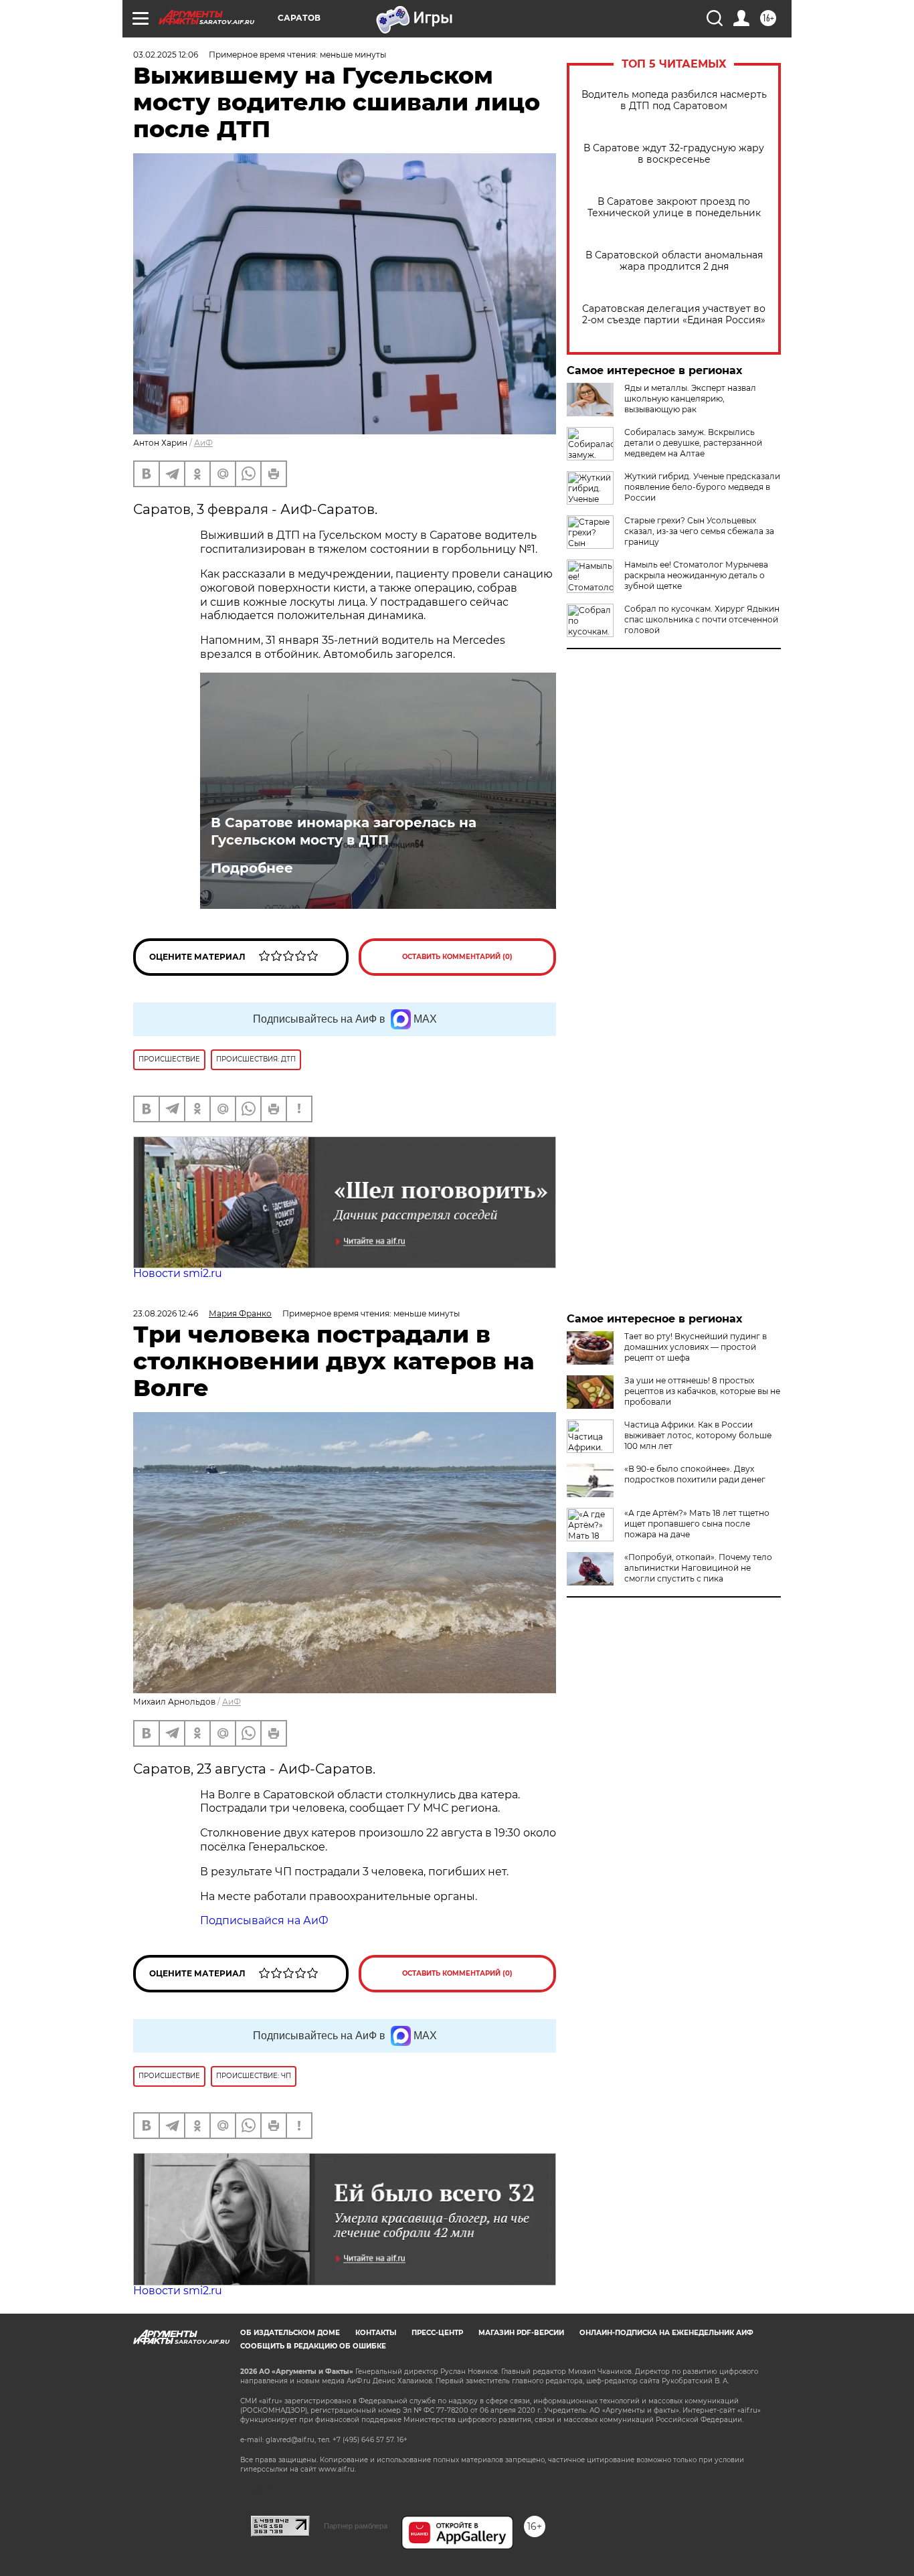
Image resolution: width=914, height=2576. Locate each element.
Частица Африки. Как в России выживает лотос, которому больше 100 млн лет (698, 1435)
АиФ (203, 443)
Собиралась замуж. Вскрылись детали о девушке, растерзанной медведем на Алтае (693, 443)
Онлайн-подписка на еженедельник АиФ (666, 2333)
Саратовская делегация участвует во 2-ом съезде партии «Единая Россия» (674, 315)
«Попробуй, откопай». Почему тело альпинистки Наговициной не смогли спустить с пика (698, 1568)
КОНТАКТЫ (376, 2333)
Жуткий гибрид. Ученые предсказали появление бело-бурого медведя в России (702, 487)
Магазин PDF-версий (521, 2333)
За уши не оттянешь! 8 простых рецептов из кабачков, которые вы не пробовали (702, 1391)
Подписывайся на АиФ (264, 1920)
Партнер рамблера (356, 2526)
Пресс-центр (437, 2333)
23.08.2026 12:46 (166, 1313)
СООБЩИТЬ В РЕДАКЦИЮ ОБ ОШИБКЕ (313, 2346)
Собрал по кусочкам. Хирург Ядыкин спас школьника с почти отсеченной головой (702, 619)
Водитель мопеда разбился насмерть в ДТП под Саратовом (674, 100)
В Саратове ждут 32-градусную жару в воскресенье (674, 154)
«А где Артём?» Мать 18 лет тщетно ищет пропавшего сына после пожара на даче (697, 1524)
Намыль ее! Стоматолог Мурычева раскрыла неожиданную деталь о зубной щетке (696, 575)
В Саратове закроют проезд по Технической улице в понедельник (674, 207)
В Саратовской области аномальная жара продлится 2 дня (674, 261)
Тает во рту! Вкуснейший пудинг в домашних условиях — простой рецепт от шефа (696, 1347)
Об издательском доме (290, 2333)
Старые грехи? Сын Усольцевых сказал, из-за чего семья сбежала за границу (699, 531)
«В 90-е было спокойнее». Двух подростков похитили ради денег (695, 1474)
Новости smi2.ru (178, 1273)
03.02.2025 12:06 (166, 55)
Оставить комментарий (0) (457, 957)
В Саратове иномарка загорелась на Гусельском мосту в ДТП (344, 831)
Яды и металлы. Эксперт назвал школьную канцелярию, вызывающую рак (690, 399)
